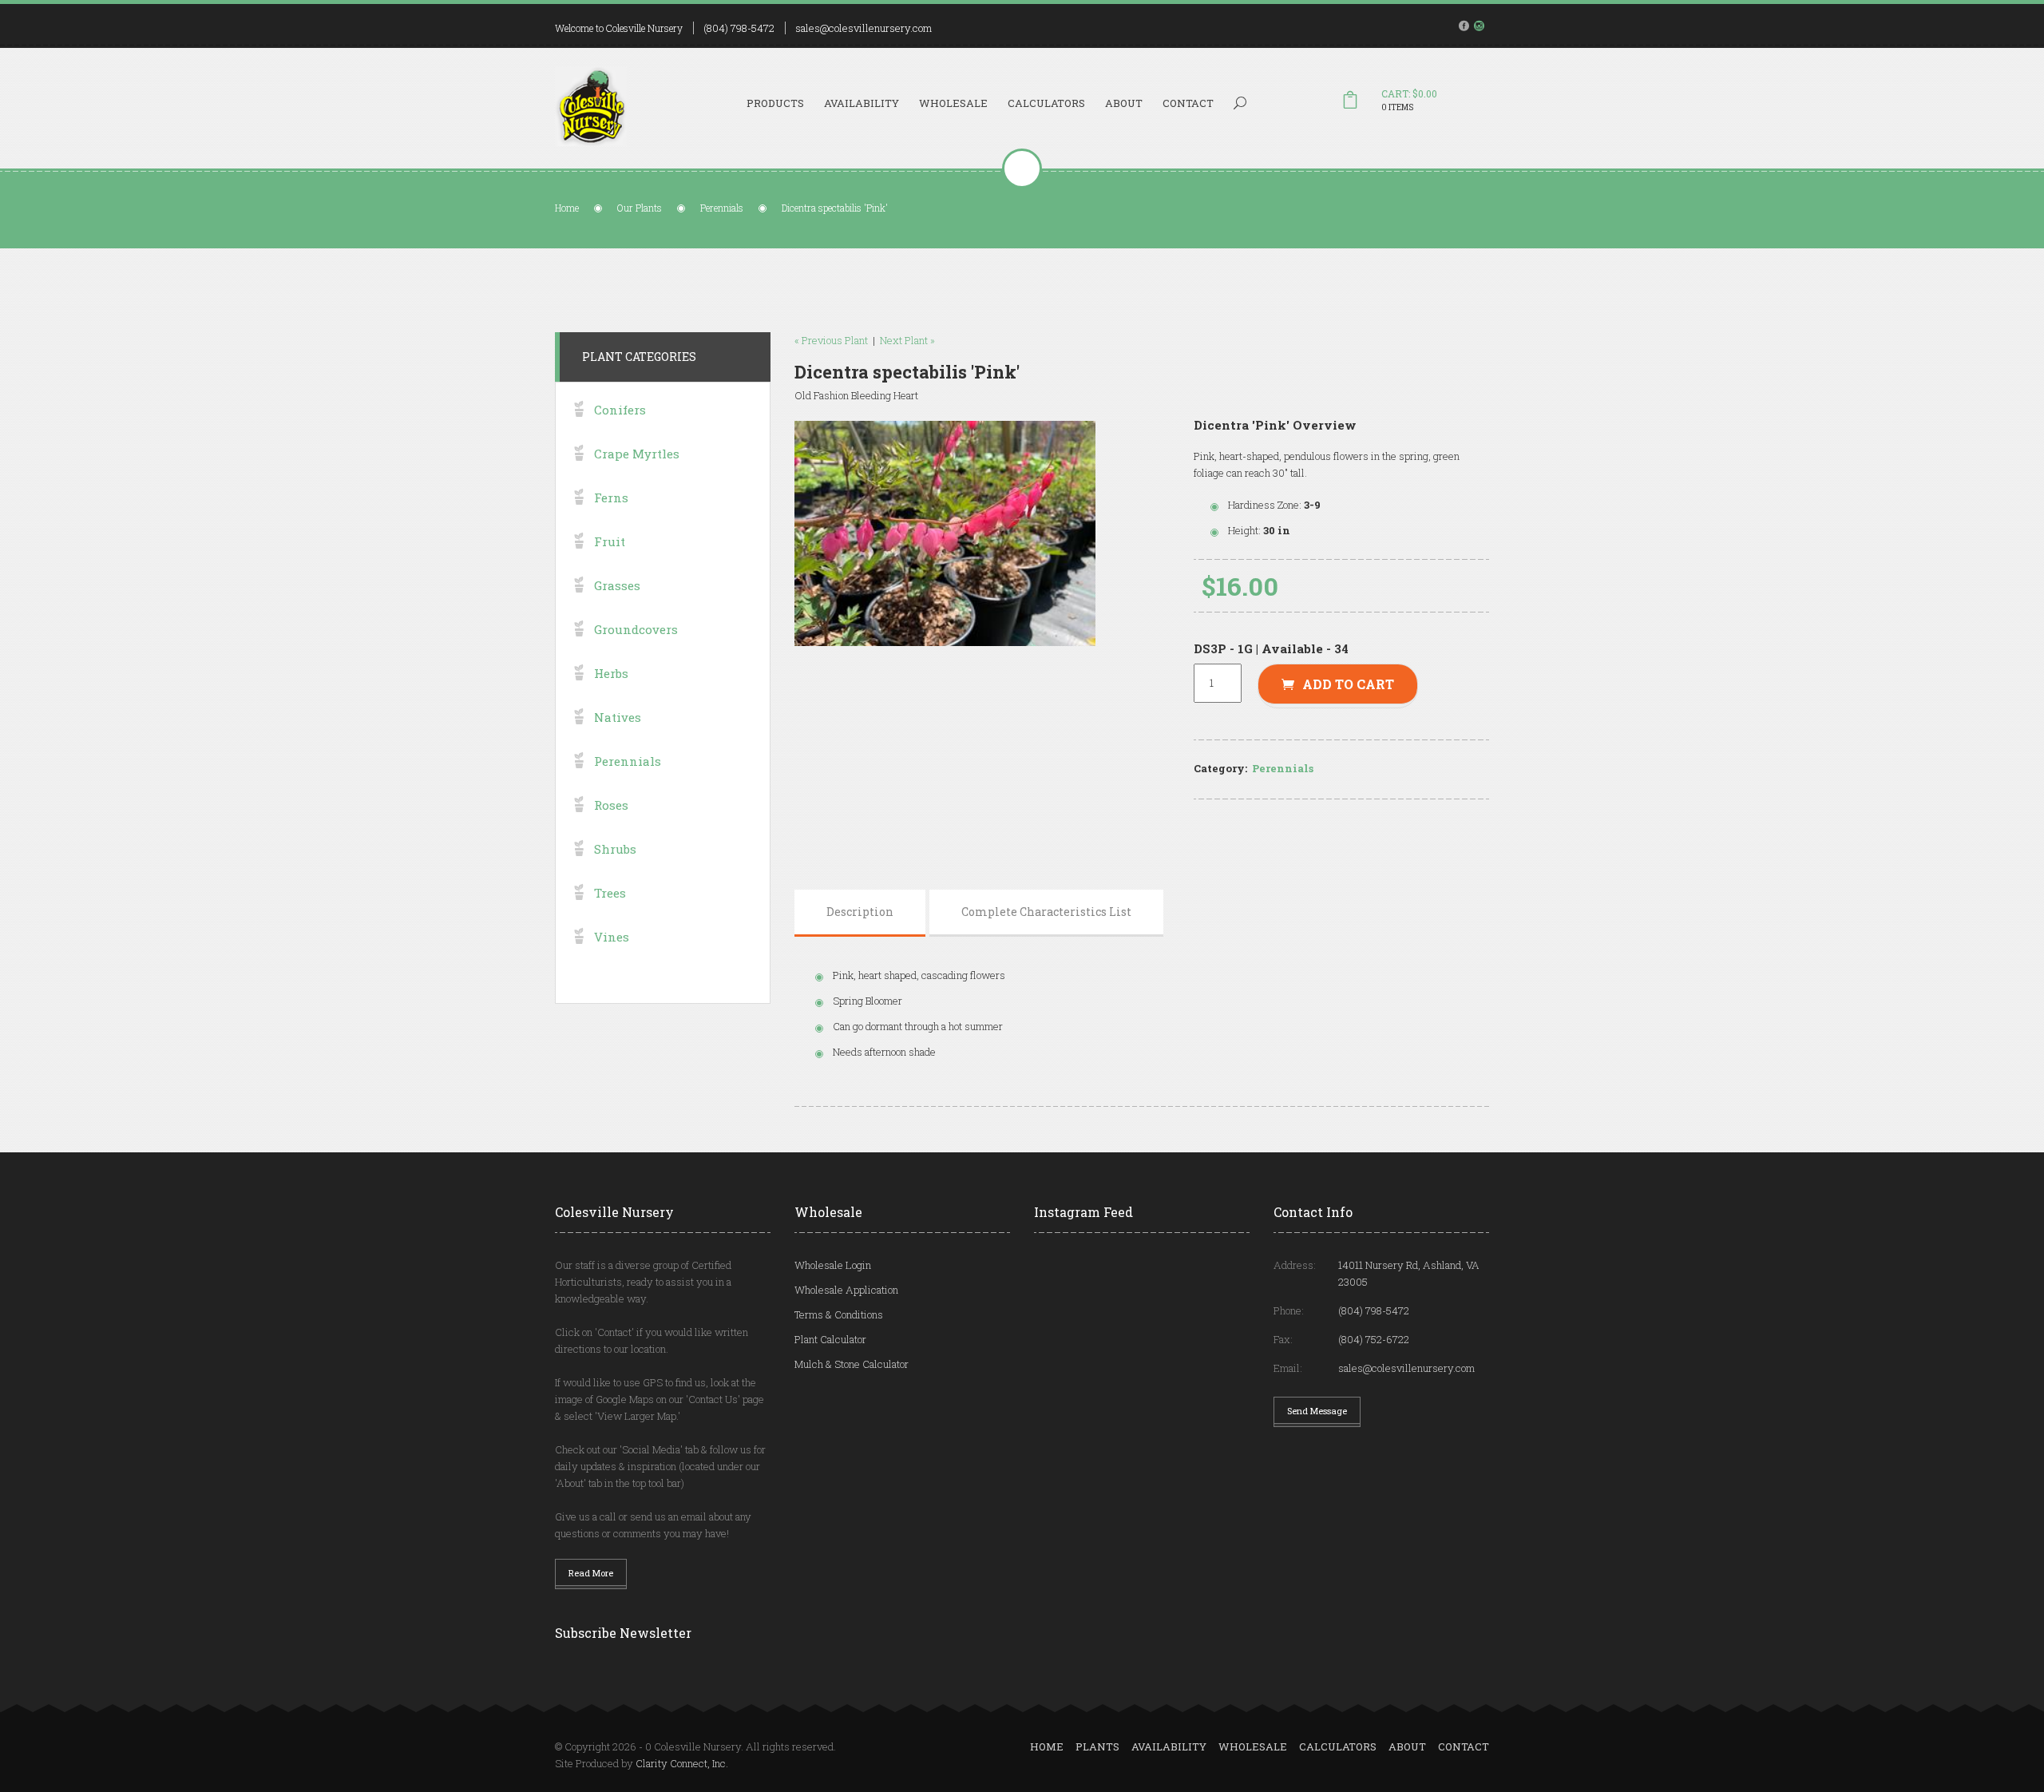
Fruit (610, 541)
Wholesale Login (833, 1265)
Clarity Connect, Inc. (682, 1763)
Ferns (611, 498)
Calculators (1046, 103)
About (1124, 103)
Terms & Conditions (839, 1314)
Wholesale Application (846, 1290)
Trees (610, 893)
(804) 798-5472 (739, 28)
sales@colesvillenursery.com (864, 28)
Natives (618, 717)
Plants (1097, 1746)
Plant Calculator (830, 1339)
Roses (611, 805)
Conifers (620, 410)
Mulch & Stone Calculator (852, 1364)
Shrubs (615, 849)
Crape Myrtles (637, 454)
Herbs (611, 673)
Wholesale (953, 103)
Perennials (722, 208)
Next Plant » (907, 340)
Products (775, 103)
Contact (1188, 103)
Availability (862, 103)
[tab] (860, 912)
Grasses (617, 585)
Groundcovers (636, 629)
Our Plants (640, 208)
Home (567, 208)
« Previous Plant (831, 340)
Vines (612, 937)
